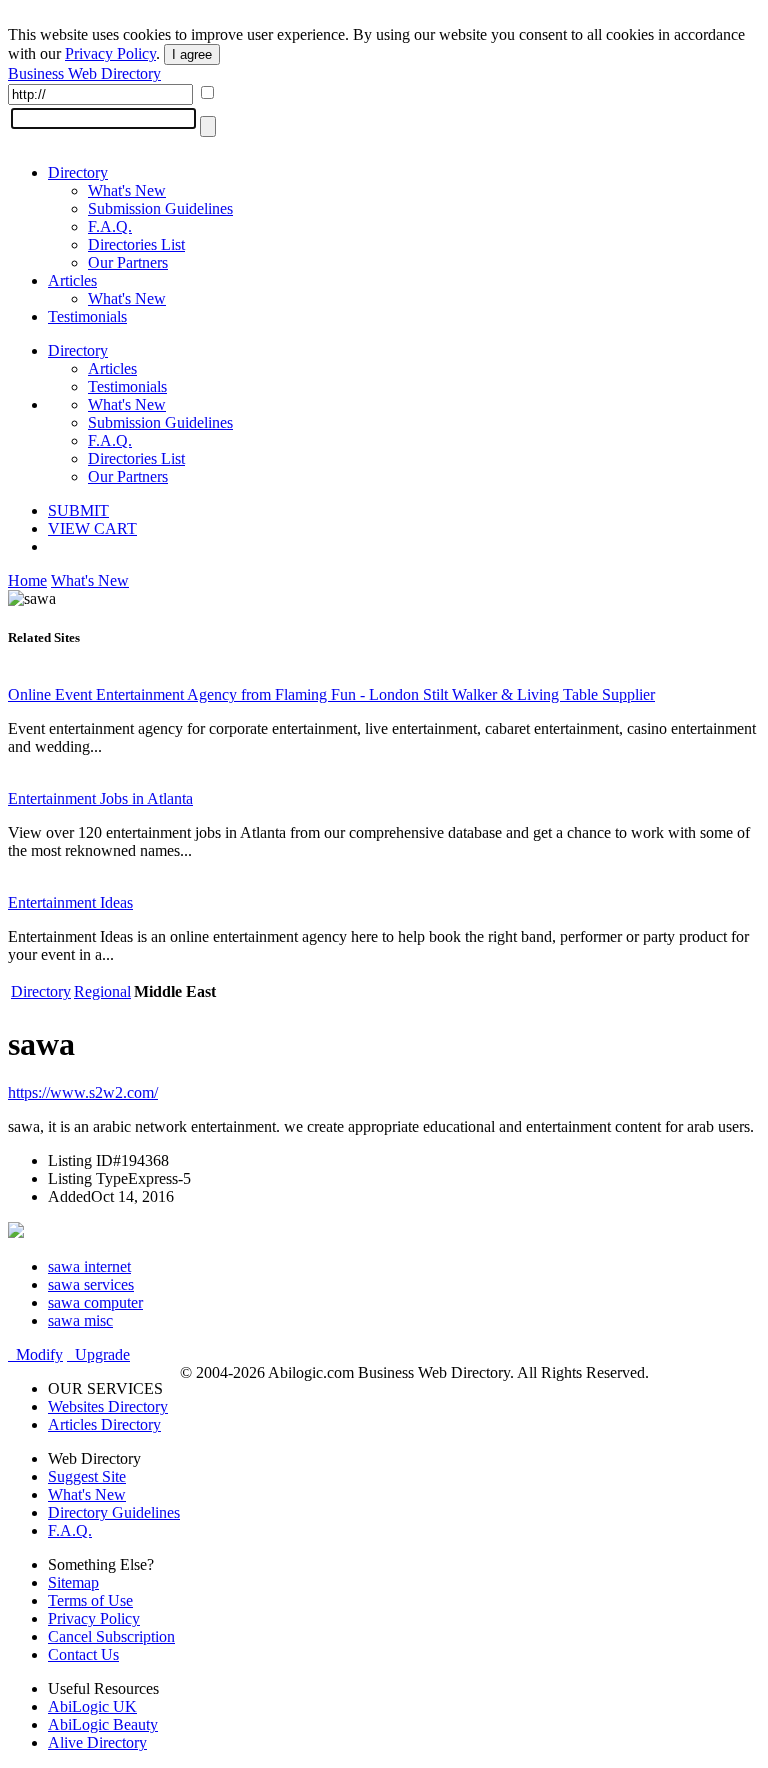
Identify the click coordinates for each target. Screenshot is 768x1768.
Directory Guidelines (114, 1512)
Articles (72, 280)
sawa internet (89, 1266)
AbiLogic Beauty (103, 1724)
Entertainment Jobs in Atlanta (100, 798)
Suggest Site (87, 1476)
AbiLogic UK (92, 1706)
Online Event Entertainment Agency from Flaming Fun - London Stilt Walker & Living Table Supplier (331, 694)
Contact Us (83, 1654)
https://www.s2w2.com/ (83, 1092)
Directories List (136, 244)
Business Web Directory (84, 73)
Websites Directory (108, 1406)
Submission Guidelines (160, 208)
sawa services (91, 1284)
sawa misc (80, 1320)
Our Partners (128, 262)
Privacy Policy (110, 53)
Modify (35, 1354)
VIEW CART (92, 528)
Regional (102, 991)
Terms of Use (90, 1600)
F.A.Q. (110, 226)
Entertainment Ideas (70, 902)
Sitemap (73, 1582)
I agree (192, 54)
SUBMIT (78, 510)
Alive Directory (97, 1742)
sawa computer (95, 1302)
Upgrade (98, 1354)
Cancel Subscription (111, 1636)
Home (27, 580)
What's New (127, 190)
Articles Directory (104, 1424)
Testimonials (87, 316)
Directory (78, 172)
